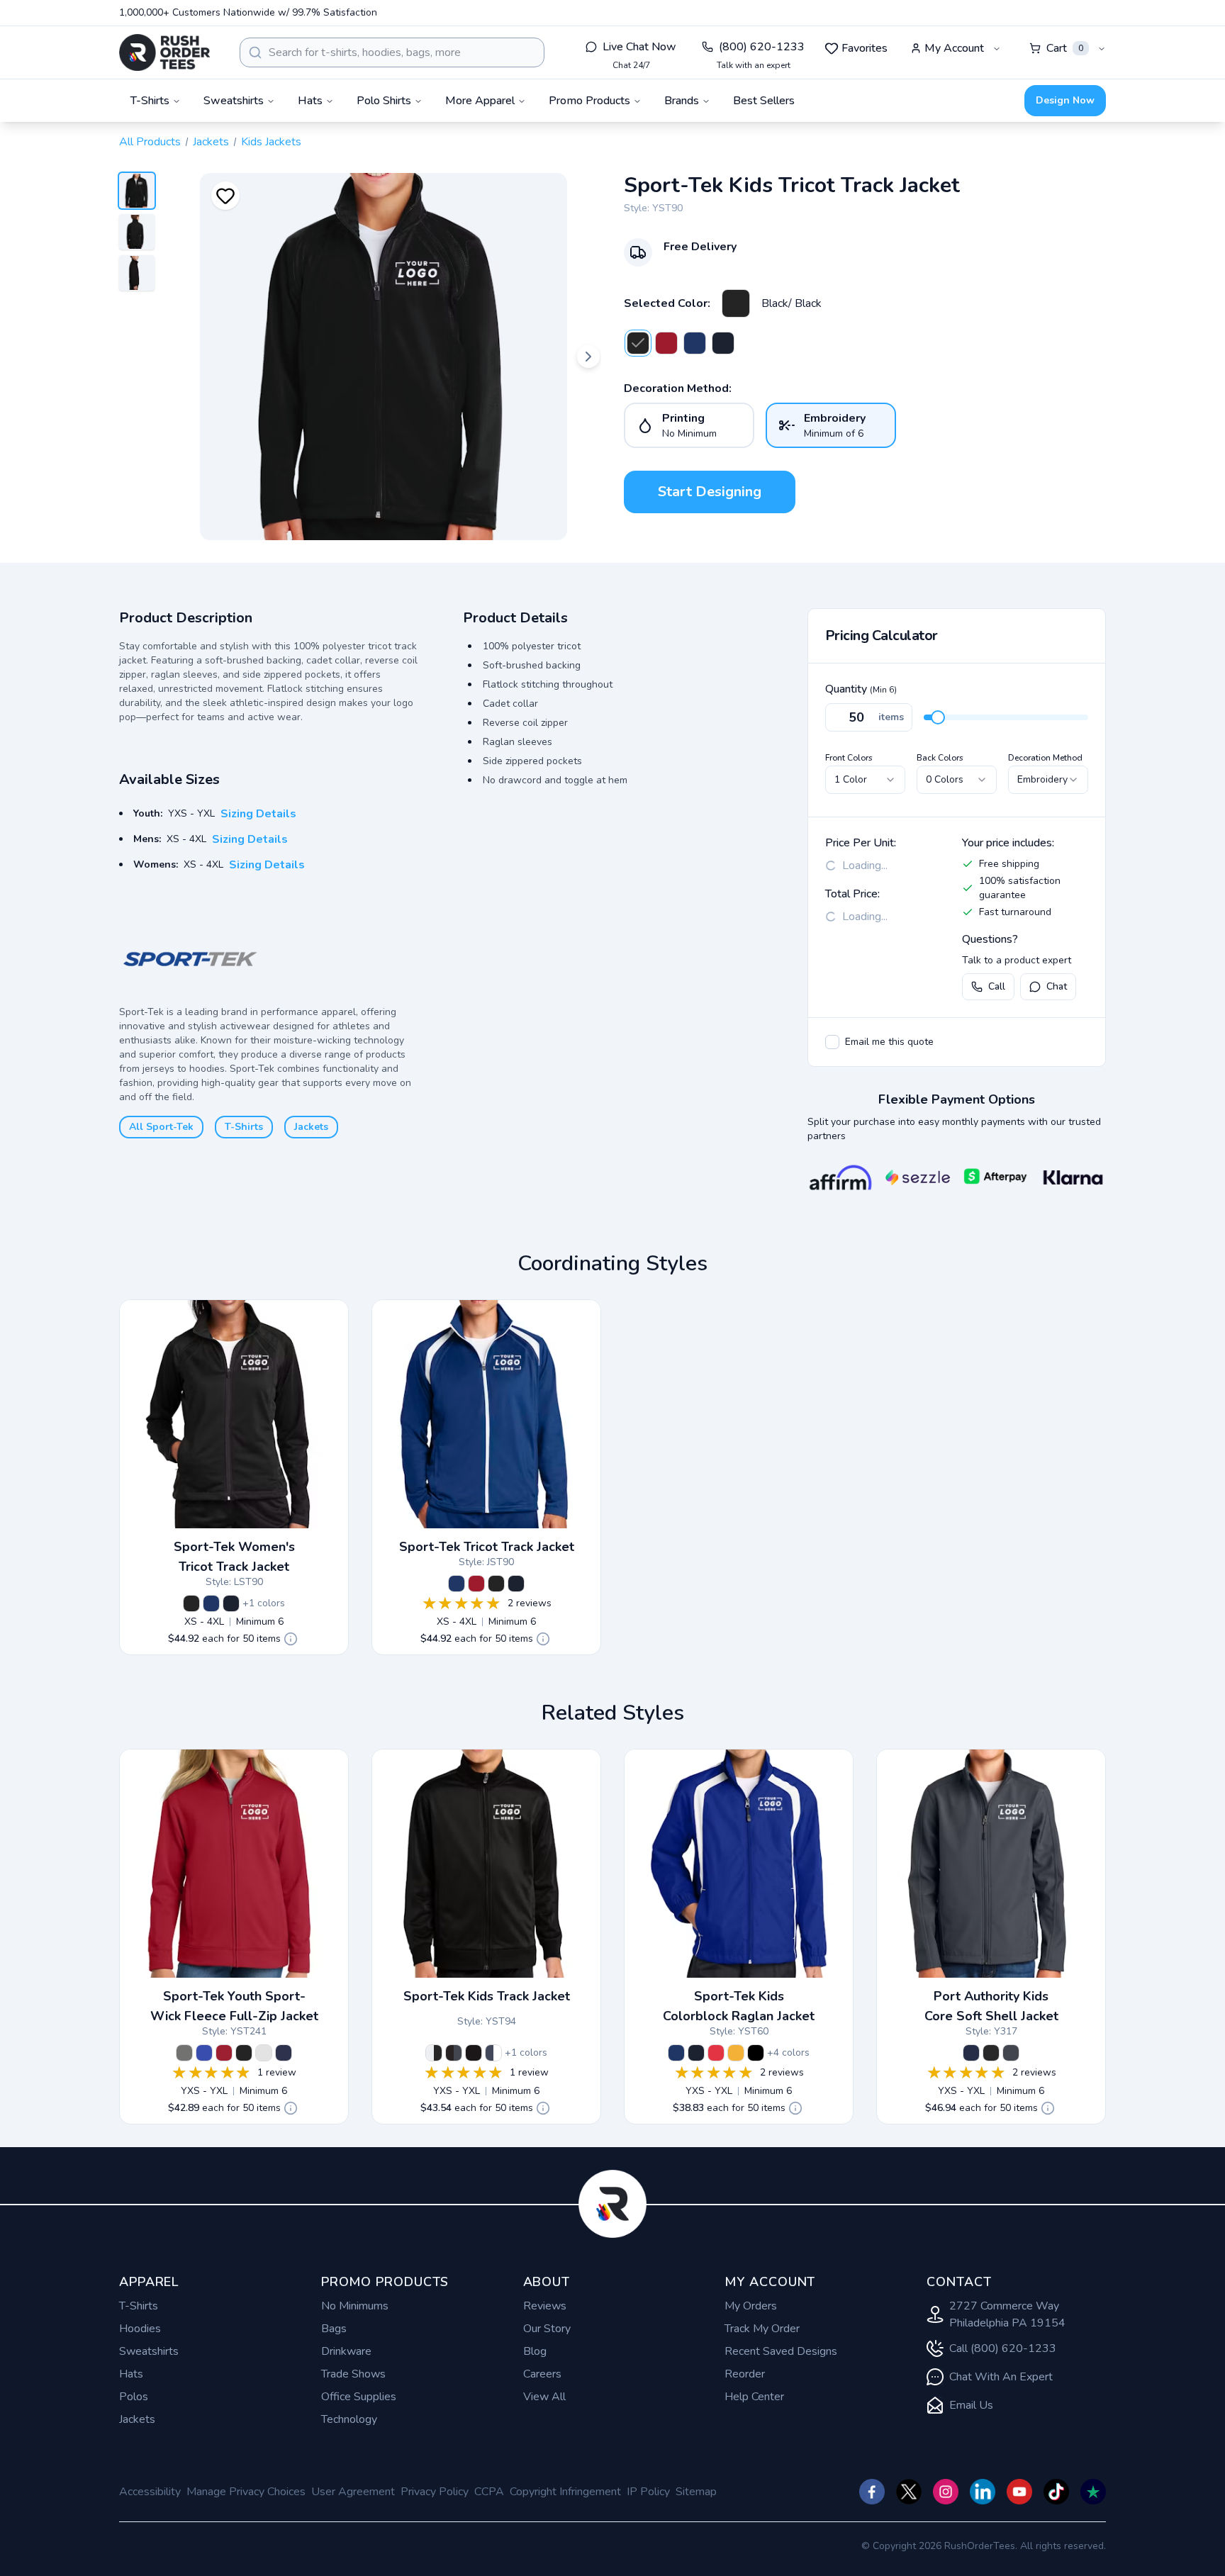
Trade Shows (353, 2374)
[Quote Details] (291, 1639)
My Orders (751, 2306)
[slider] (938, 717)
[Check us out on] (983, 2492)
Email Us (971, 2405)
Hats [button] (310, 101)
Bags (334, 2329)
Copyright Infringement (565, 2492)
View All (544, 2397)
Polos (134, 2397)
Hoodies (140, 2329)
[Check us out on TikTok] (1056, 2492)
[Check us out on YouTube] (1019, 2492)
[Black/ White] (756, 2053)
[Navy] (284, 2053)
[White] (264, 2053)
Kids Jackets (271, 142)
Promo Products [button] (589, 101)
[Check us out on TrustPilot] (1093, 2492)
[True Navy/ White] (231, 1603)
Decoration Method (1045, 758)
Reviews (545, 2306)
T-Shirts (244, 1127)
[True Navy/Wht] (723, 343)
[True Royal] (204, 2053)
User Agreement (353, 2492)
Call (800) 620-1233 (1003, 2348)
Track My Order (762, 2329)
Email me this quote (889, 1042)
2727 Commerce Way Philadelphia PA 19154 (1007, 2314)
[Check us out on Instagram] (946, 2492)
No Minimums (355, 2306)
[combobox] (392, 52)
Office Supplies (359, 2397)
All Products (150, 142)
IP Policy (648, 2492)
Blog (535, 2351)
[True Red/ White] (666, 343)
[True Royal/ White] (695, 343)
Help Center (754, 2397)
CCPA (489, 2492)
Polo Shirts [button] (384, 101)
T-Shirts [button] (150, 101)
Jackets (211, 142)
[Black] (244, 2053)
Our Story (547, 2329)
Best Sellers (764, 101)
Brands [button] (682, 101)
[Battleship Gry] (1011, 2053)
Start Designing (710, 492)
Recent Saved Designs (781, 2351)
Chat (1057, 986)
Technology (349, 2419)
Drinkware (346, 2351)
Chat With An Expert (1001, 2377)
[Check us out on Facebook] (872, 2492)
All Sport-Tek (161, 1127)
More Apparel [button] (480, 101)
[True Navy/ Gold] (736, 2053)
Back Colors (940, 758)
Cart (1065, 48)
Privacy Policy (435, 2492)
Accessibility (150, 2492)
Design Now (1065, 100)
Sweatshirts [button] (234, 101)
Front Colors (849, 758)
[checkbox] (832, 1042)
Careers (542, 2374)
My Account (954, 48)
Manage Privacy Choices (246, 2492)
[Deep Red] (224, 2053)
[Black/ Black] (736, 303)
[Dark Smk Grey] (184, 2053)
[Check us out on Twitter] (909, 2492)
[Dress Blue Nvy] (971, 2053)
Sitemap (696, 2492)
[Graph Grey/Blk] (454, 2053)
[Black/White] (434, 2053)
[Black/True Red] (716, 2053)
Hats (131, 2374)
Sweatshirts (149, 2351)
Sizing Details (258, 814)
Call (997, 986)
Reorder (745, 2374)
